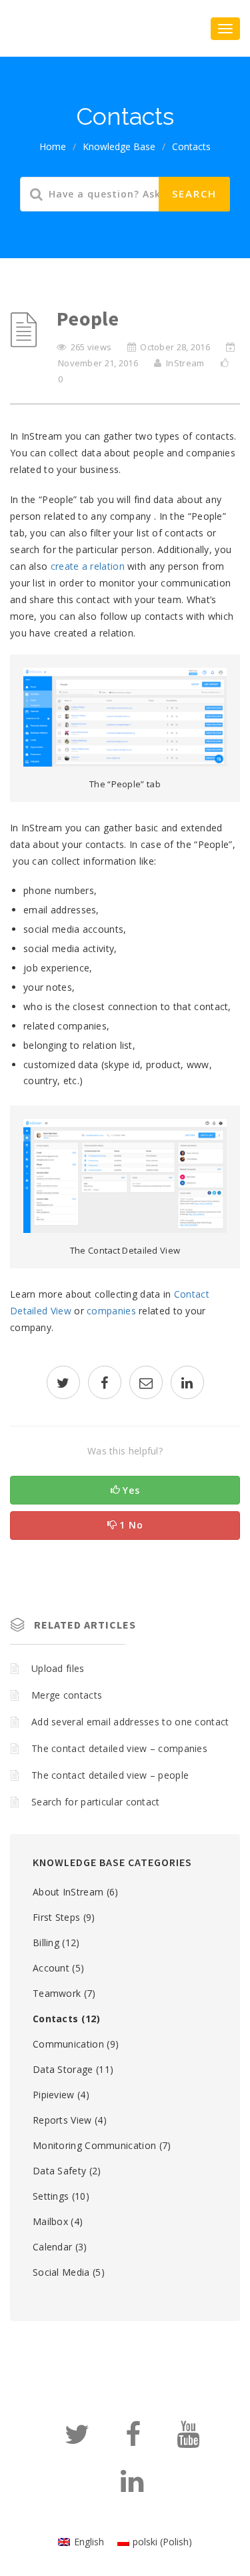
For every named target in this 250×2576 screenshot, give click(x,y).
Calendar (52, 2247)
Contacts (191, 146)
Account (51, 1968)
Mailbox (50, 2221)
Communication (68, 2044)
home (53, 146)
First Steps (56, 1917)
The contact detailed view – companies (119, 1748)
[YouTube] (188, 2440)
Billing (46, 1943)
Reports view (62, 2120)
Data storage (63, 2069)
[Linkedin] (132, 2487)
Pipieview (54, 2095)
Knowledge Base (119, 146)
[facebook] (105, 1384)
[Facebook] (133, 2440)
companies (111, 1311)
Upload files (58, 1668)
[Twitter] (77, 2440)
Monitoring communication (94, 2145)
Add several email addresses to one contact (130, 1722)
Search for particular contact (96, 1802)
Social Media (61, 2272)
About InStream (68, 1892)
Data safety (59, 2171)
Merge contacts (67, 1695)
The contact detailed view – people (110, 1775)
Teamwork (57, 1993)
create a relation (88, 566)
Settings (51, 2196)
